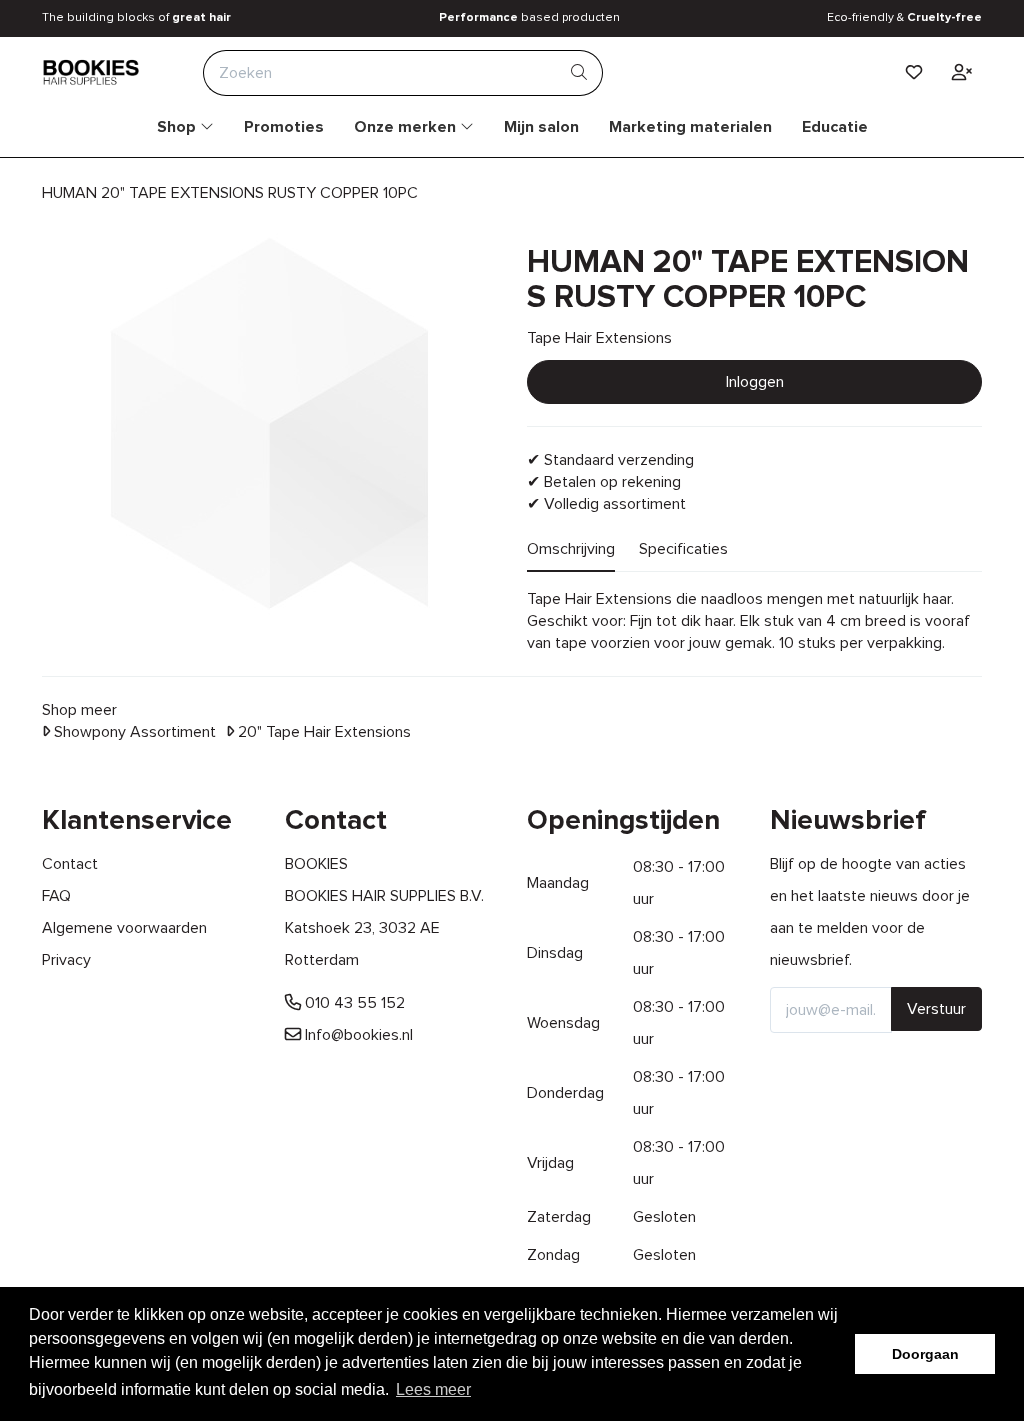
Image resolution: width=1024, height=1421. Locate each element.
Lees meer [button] (433, 1389)
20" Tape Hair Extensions (322, 732)
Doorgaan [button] (925, 1354)
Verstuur (936, 1009)
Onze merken (407, 127)
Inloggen (755, 382)
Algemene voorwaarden (124, 928)
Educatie (835, 127)
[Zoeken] (579, 73)
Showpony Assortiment (133, 732)
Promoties (284, 127)
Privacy (66, 960)
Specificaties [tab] (683, 549)
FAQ (56, 896)
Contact (70, 864)
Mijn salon (541, 127)
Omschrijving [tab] (571, 549)
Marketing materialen (690, 127)
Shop (178, 127)
